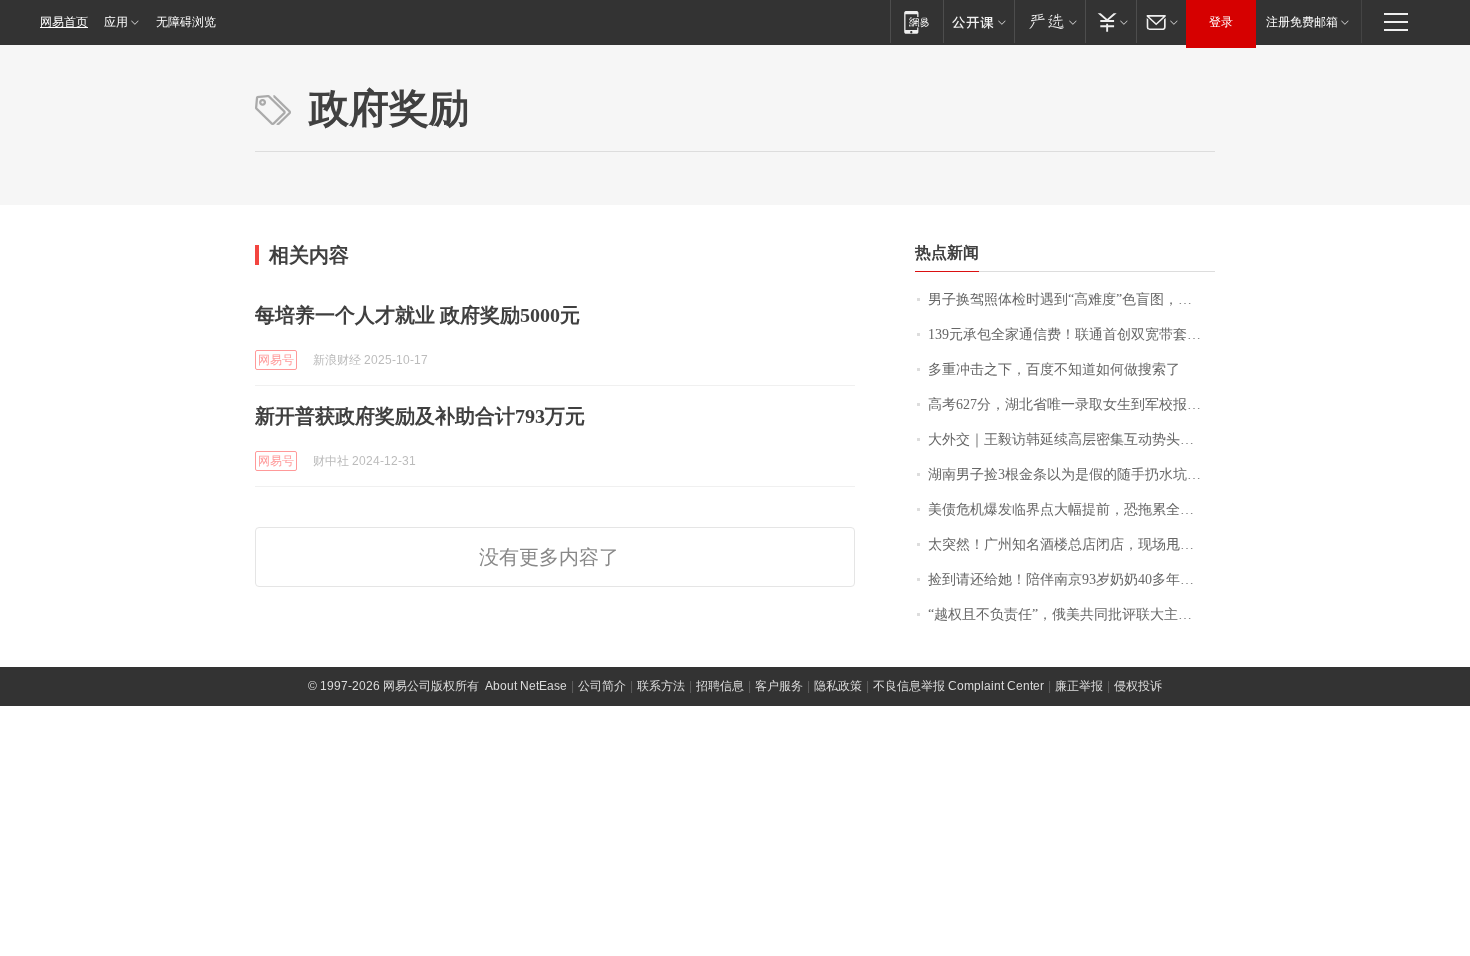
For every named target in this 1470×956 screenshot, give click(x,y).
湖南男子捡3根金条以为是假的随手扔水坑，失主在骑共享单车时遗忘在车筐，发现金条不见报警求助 (1071, 474)
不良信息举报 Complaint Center (958, 686)
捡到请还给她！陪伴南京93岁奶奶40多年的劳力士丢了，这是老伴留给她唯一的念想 (1071, 579)
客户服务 (779, 686)
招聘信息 (720, 686)
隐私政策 (838, 686)
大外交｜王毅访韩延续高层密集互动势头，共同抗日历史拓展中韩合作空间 (1071, 439)
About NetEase (526, 686)
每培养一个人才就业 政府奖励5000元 (417, 315)
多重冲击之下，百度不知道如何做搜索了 (1054, 369)
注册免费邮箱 (1302, 22)
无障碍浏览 (186, 22)
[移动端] (916, 21)
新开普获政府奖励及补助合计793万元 (420, 416)
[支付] (1110, 21)
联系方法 (661, 686)
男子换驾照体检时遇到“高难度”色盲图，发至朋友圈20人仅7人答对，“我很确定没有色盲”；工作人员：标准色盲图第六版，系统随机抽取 (1071, 299)
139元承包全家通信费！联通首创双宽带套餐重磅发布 (1071, 334)
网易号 (276, 360)
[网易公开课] (978, 21)
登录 (1221, 22)
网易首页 (64, 22)
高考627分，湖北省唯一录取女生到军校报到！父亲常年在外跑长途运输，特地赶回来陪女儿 (1071, 404)
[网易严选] (1049, 21)
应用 (116, 22)
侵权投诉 (1138, 686)
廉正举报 (1079, 686)
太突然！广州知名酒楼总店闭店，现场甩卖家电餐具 (1071, 544)
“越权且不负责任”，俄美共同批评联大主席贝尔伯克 (1071, 614)
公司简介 (602, 686)
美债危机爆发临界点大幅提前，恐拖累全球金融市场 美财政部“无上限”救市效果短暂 (1071, 509)
